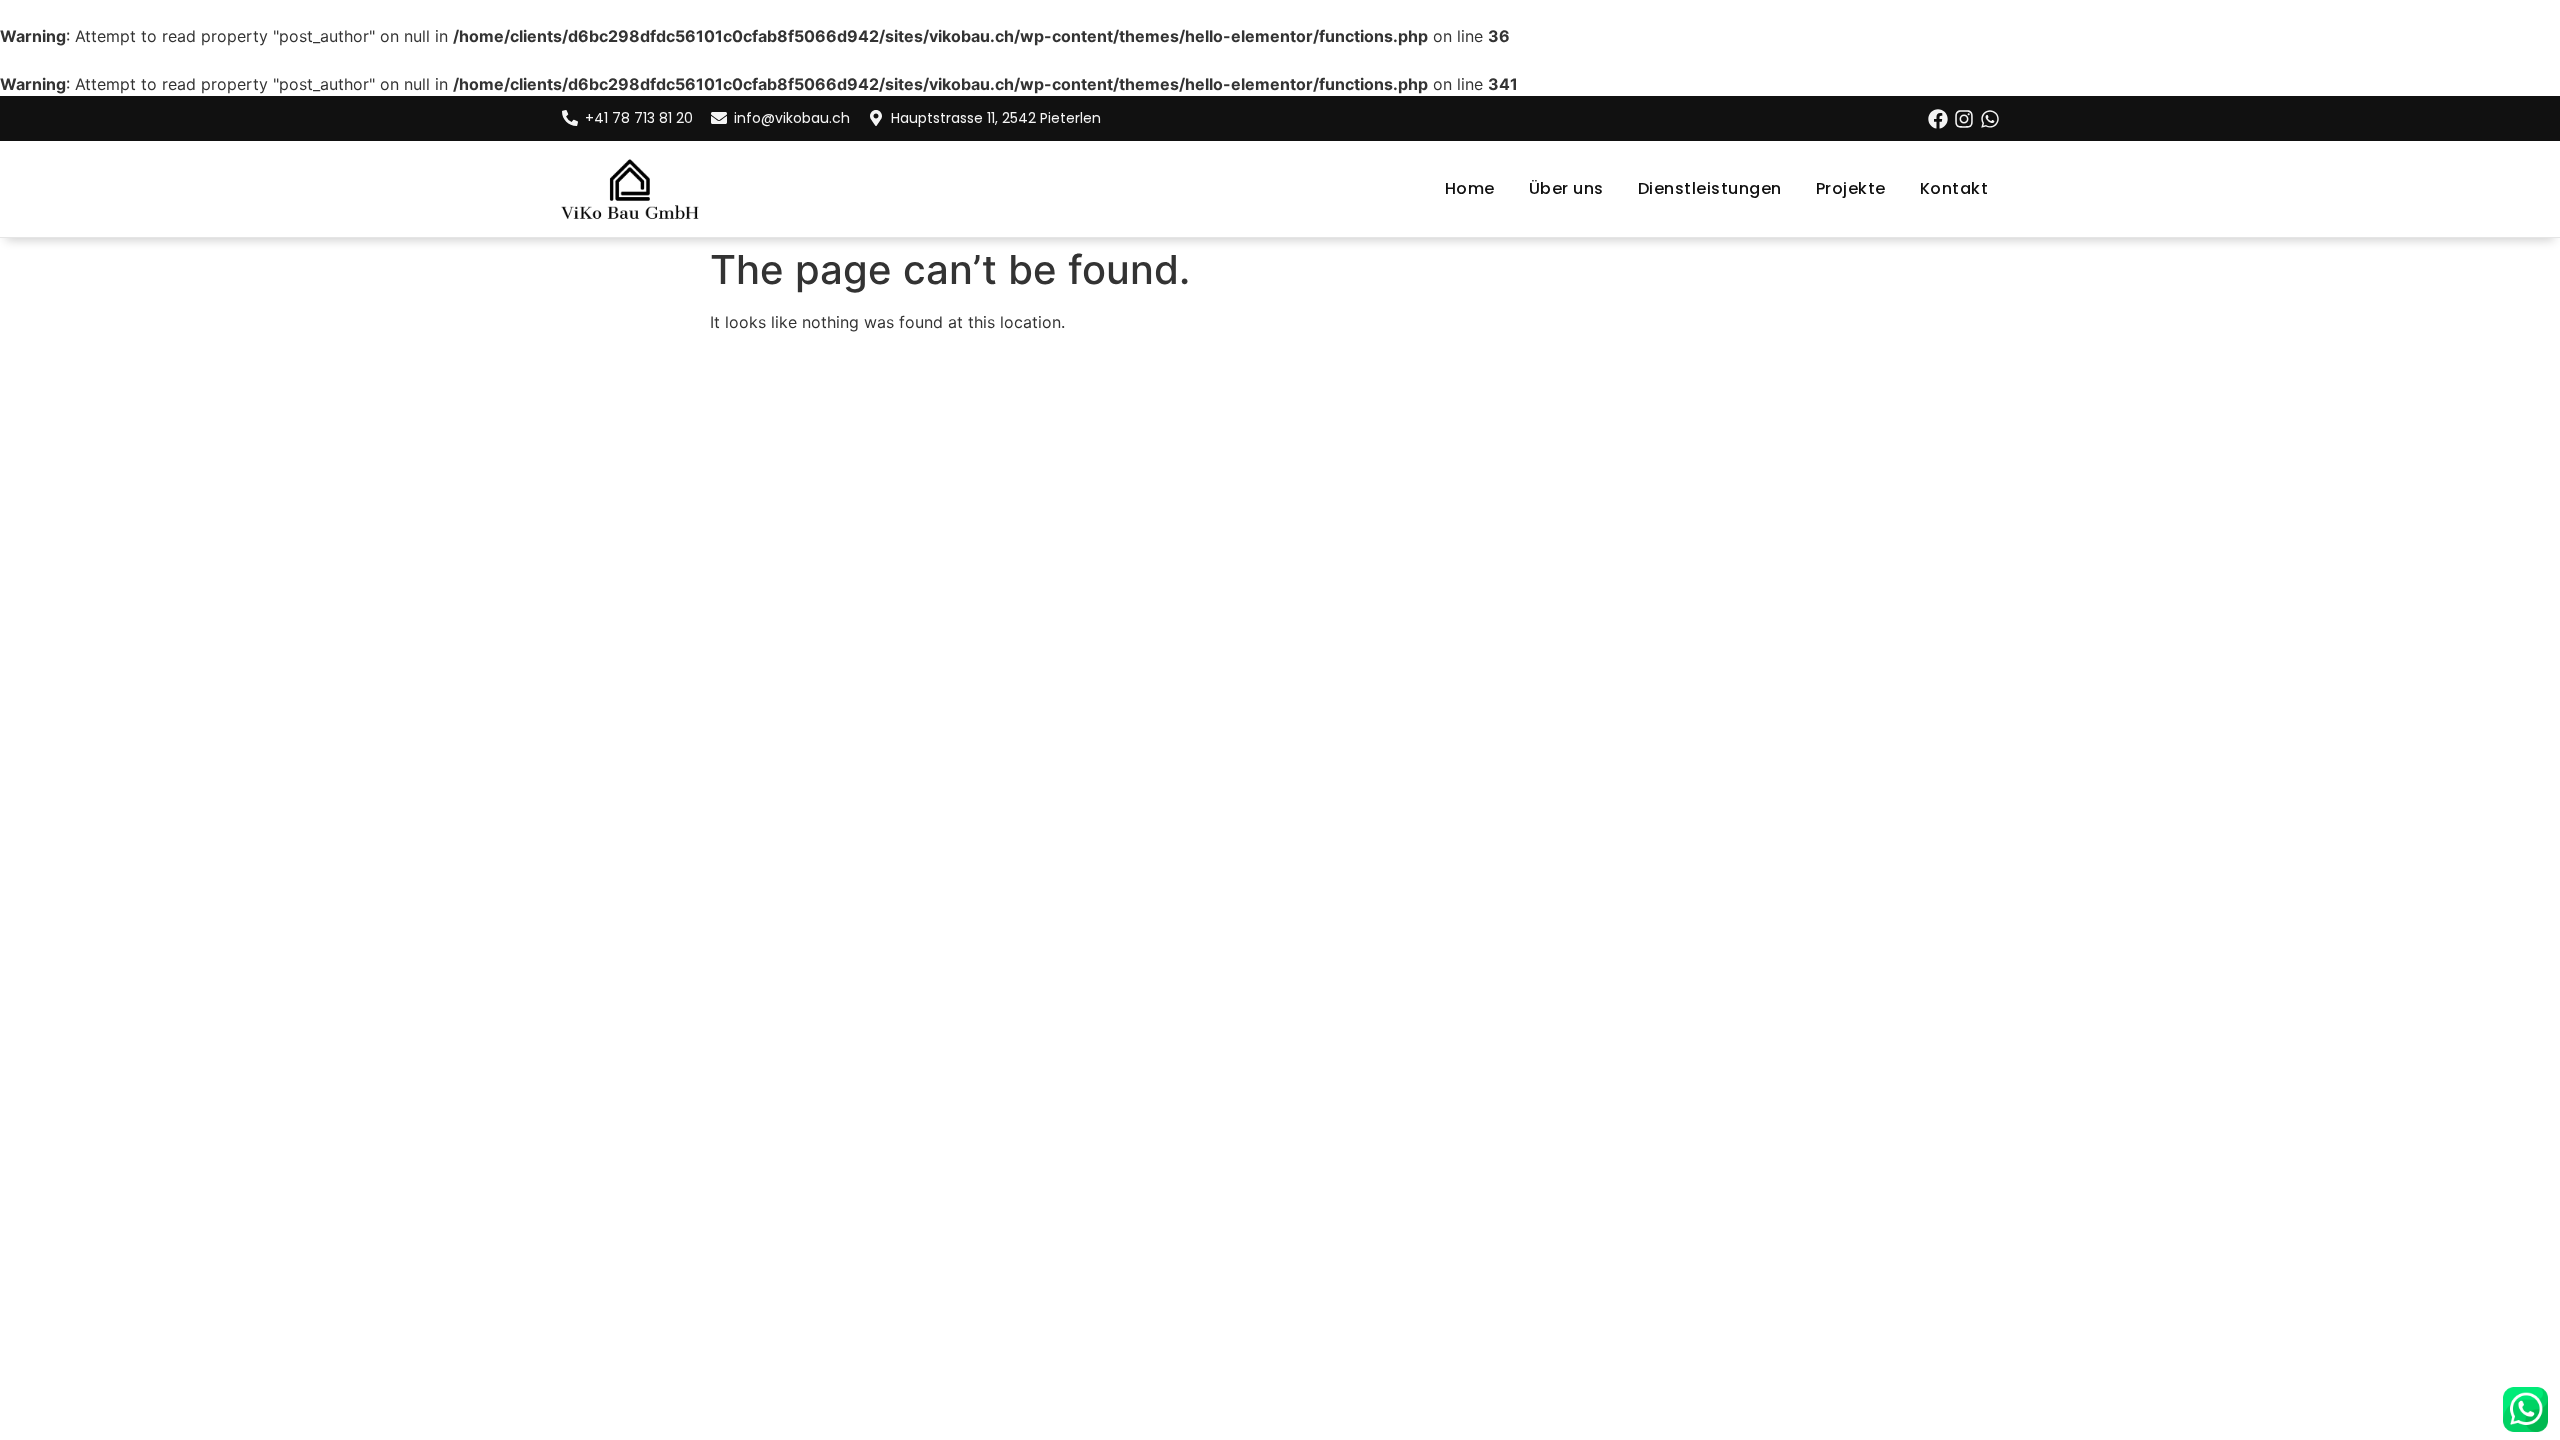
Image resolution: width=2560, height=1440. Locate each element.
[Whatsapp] (1990, 119)
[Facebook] (1938, 119)
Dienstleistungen (1710, 188)
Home (1470, 188)
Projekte (1851, 188)
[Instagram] (1964, 119)
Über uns (1566, 188)
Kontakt (1954, 188)
